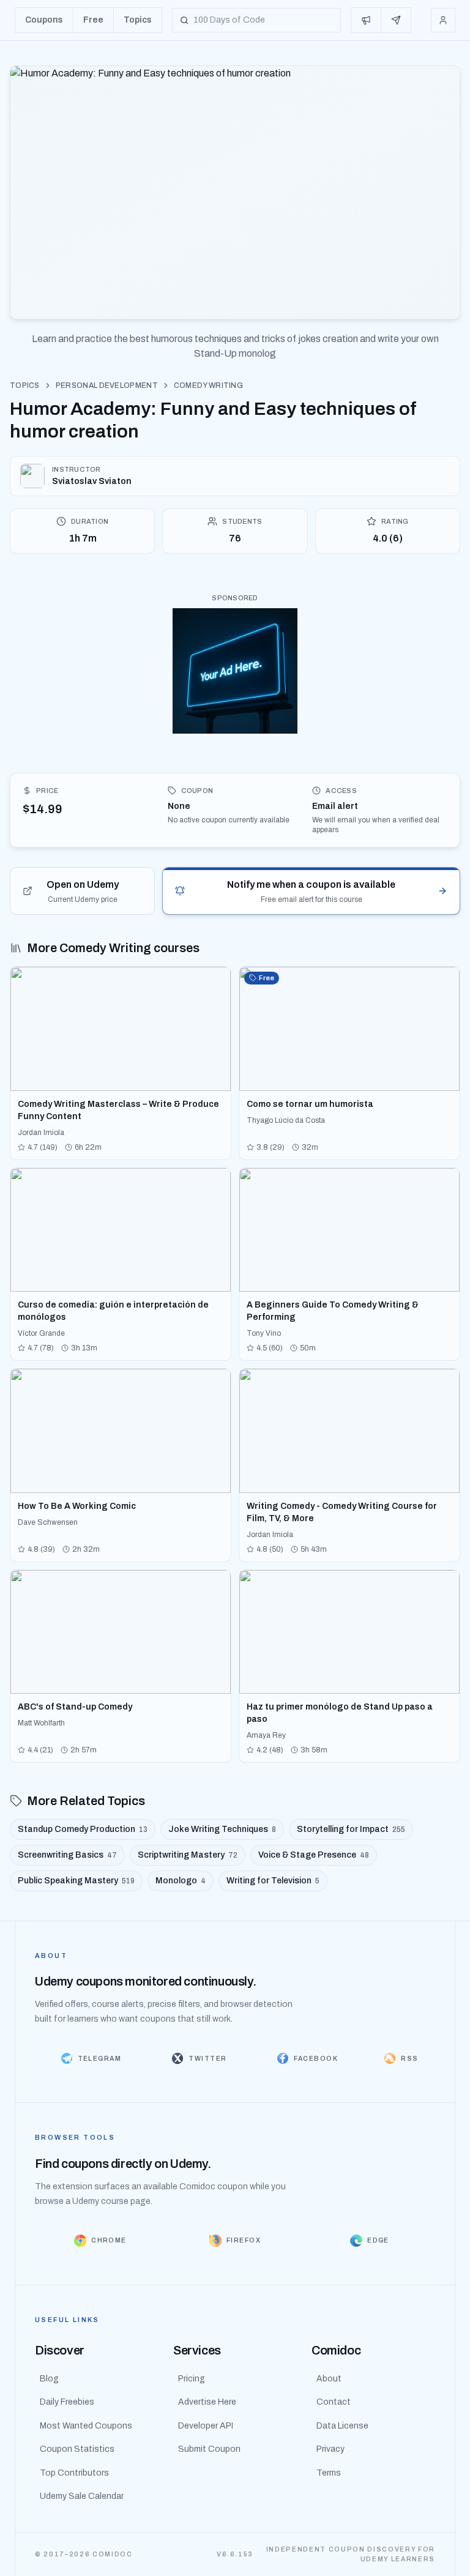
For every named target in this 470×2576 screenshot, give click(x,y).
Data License (342, 2426)
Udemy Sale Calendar (82, 2496)
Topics (25, 385)
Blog (49, 2379)
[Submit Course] (396, 20)
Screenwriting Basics (67, 1855)
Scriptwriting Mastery (188, 1855)
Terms (329, 2473)
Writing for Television (273, 1881)
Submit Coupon (209, 2449)
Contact (334, 2402)
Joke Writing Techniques (222, 1829)
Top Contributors (74, 2473)
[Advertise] (366, 20)
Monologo (181, 1881)
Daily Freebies (67, 2402)
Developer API (206, 2426)
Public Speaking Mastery (76, 1881)
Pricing (192, 2379)
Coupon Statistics (77, 2449)
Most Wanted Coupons (86, 2426)
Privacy (330, 2449)
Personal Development (107, 385)
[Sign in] (443, 20)
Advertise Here (207, 2402)
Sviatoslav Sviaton (92, 481)
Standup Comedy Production (83, 1829)
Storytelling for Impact (351, 1829)
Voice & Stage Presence (314, 1855)
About (329, 2379)
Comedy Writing (208, 385)
